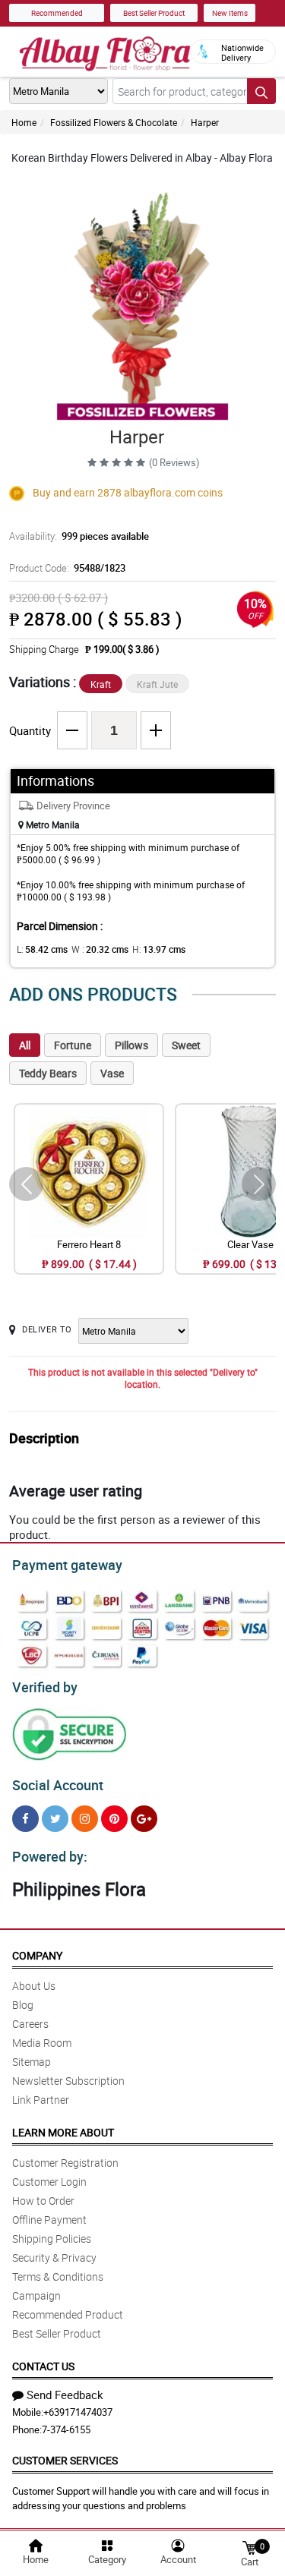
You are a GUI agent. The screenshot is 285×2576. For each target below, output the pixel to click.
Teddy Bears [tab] (48, 1073)
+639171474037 (78, 2412)
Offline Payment (49, 2220)
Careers (30, 2024)
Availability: (79, 536)
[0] (249, 2547)
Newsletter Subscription (68, 2081)
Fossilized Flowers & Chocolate (114, 122)
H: (159, 949)
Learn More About (63, 2132)
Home (24, 122)
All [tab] (25, 1045)
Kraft (101, 684)
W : (100, 949)
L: (42, 949)
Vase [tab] (112, 1073)
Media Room (42, 2043)
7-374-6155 (66, 2429)
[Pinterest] (114, 1819)
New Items (230, 13)
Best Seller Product (154, 13)
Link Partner (41, 2100)
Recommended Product (68, 2314)
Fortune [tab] (73, 1045)
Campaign (36, 2295)
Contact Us (43, 2366)
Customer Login (49, 2182)
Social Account (58, 1785)
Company (37, 1955)
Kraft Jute (157, 684)
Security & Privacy (54, 2258)
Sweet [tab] (186, 1045)
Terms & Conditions (58, 2276)
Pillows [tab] (131, 1045)
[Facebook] (25, 1819)
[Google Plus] (144, 1819)
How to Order (43, 2201)
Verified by (45, 1687)
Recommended (57, 13)
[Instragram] (85, 1819)
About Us (34, 1986)
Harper (205, 122)
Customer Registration (65, 2163)
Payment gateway (67, 1565)
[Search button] (261, 91)
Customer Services (65, 2460)
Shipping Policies (52, 2239)
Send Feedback (65, 2395)
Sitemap (32, 2062)
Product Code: (67, 568)
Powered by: (50, 1856)
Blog (23, 2005)
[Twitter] (55, 1819)
